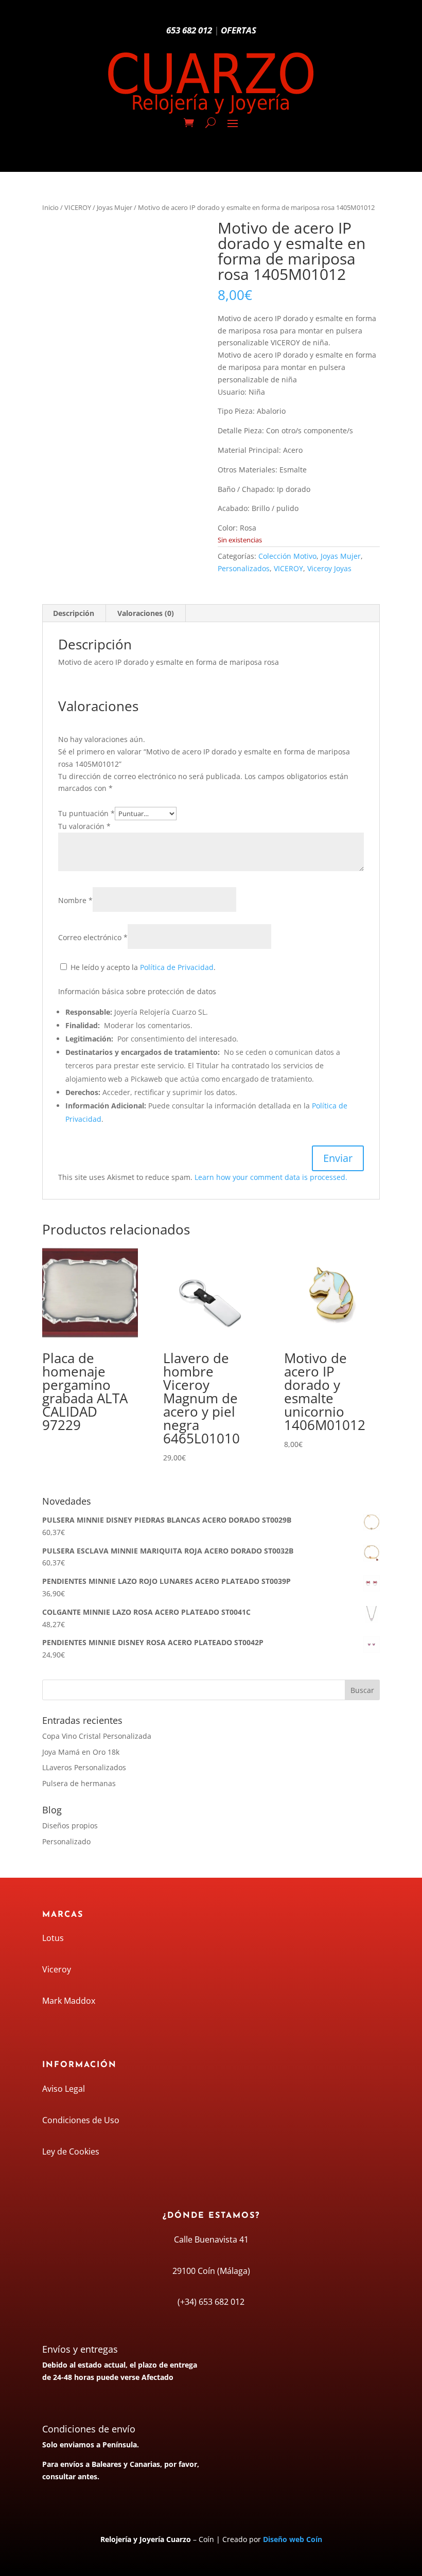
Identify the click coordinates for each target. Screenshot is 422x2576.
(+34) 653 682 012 (211, 2302)
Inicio (50, 207)
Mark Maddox (69, 2001)
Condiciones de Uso (81, 2120)
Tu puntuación (86, 813)
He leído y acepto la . (142, 967)
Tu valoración (84, 826)
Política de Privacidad (177, 967)
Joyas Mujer (115, 207)
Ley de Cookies (71, 2151)
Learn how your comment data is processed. (271, 1177)
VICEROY (78, 207)
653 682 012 (189, 30)
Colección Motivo (287, 556)
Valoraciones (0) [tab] (146, 613)
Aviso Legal (64, 2089)
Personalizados (244, 568)
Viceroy (57, 1969)
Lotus (53, 1938)
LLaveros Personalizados (84, 1767)
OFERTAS (239, 30)
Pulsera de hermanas (79, 1783)
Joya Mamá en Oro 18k (81, 1752)
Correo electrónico (93, 937)
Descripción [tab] (74, 613)
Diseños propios (70, 1825)
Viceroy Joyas (329, 568)
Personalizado (66, 1841)
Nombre (75, 900)
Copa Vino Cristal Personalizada (97, 1736)
